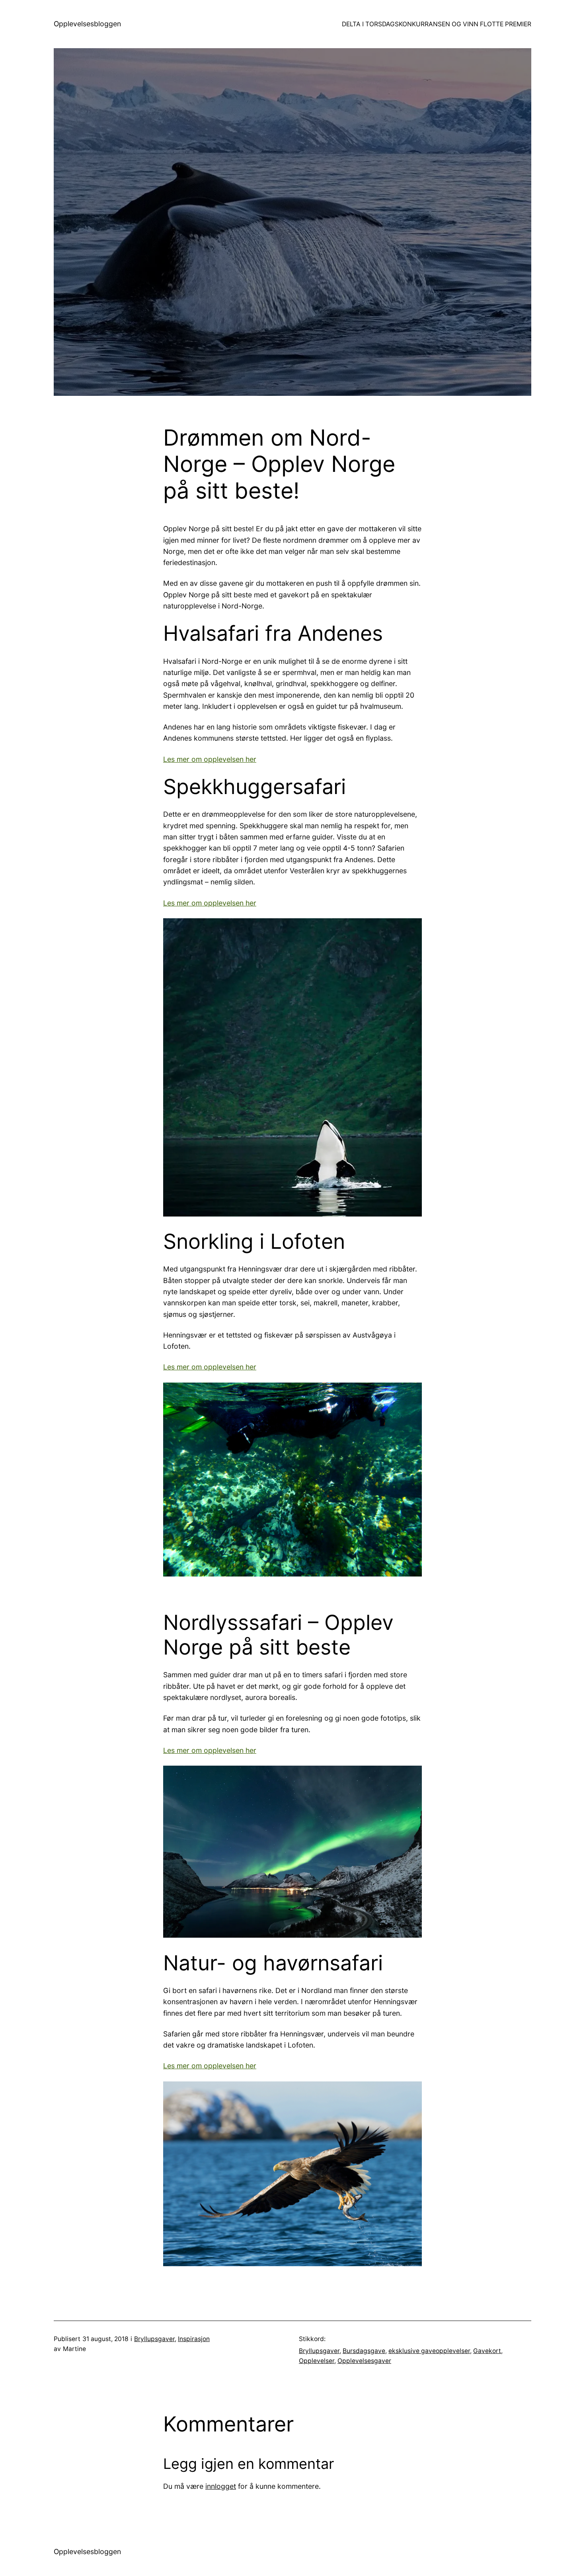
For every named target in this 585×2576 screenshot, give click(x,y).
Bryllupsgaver (154, 2339)
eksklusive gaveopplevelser (429, 2351)
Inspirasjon (194, 2339)
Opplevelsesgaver (364, 2361)
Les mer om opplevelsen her (210, 759)
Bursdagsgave (364, 2351)
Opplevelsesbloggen (87, 24)
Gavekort (487, 2351)
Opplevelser (317, 2361)
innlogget (221, 2486)
